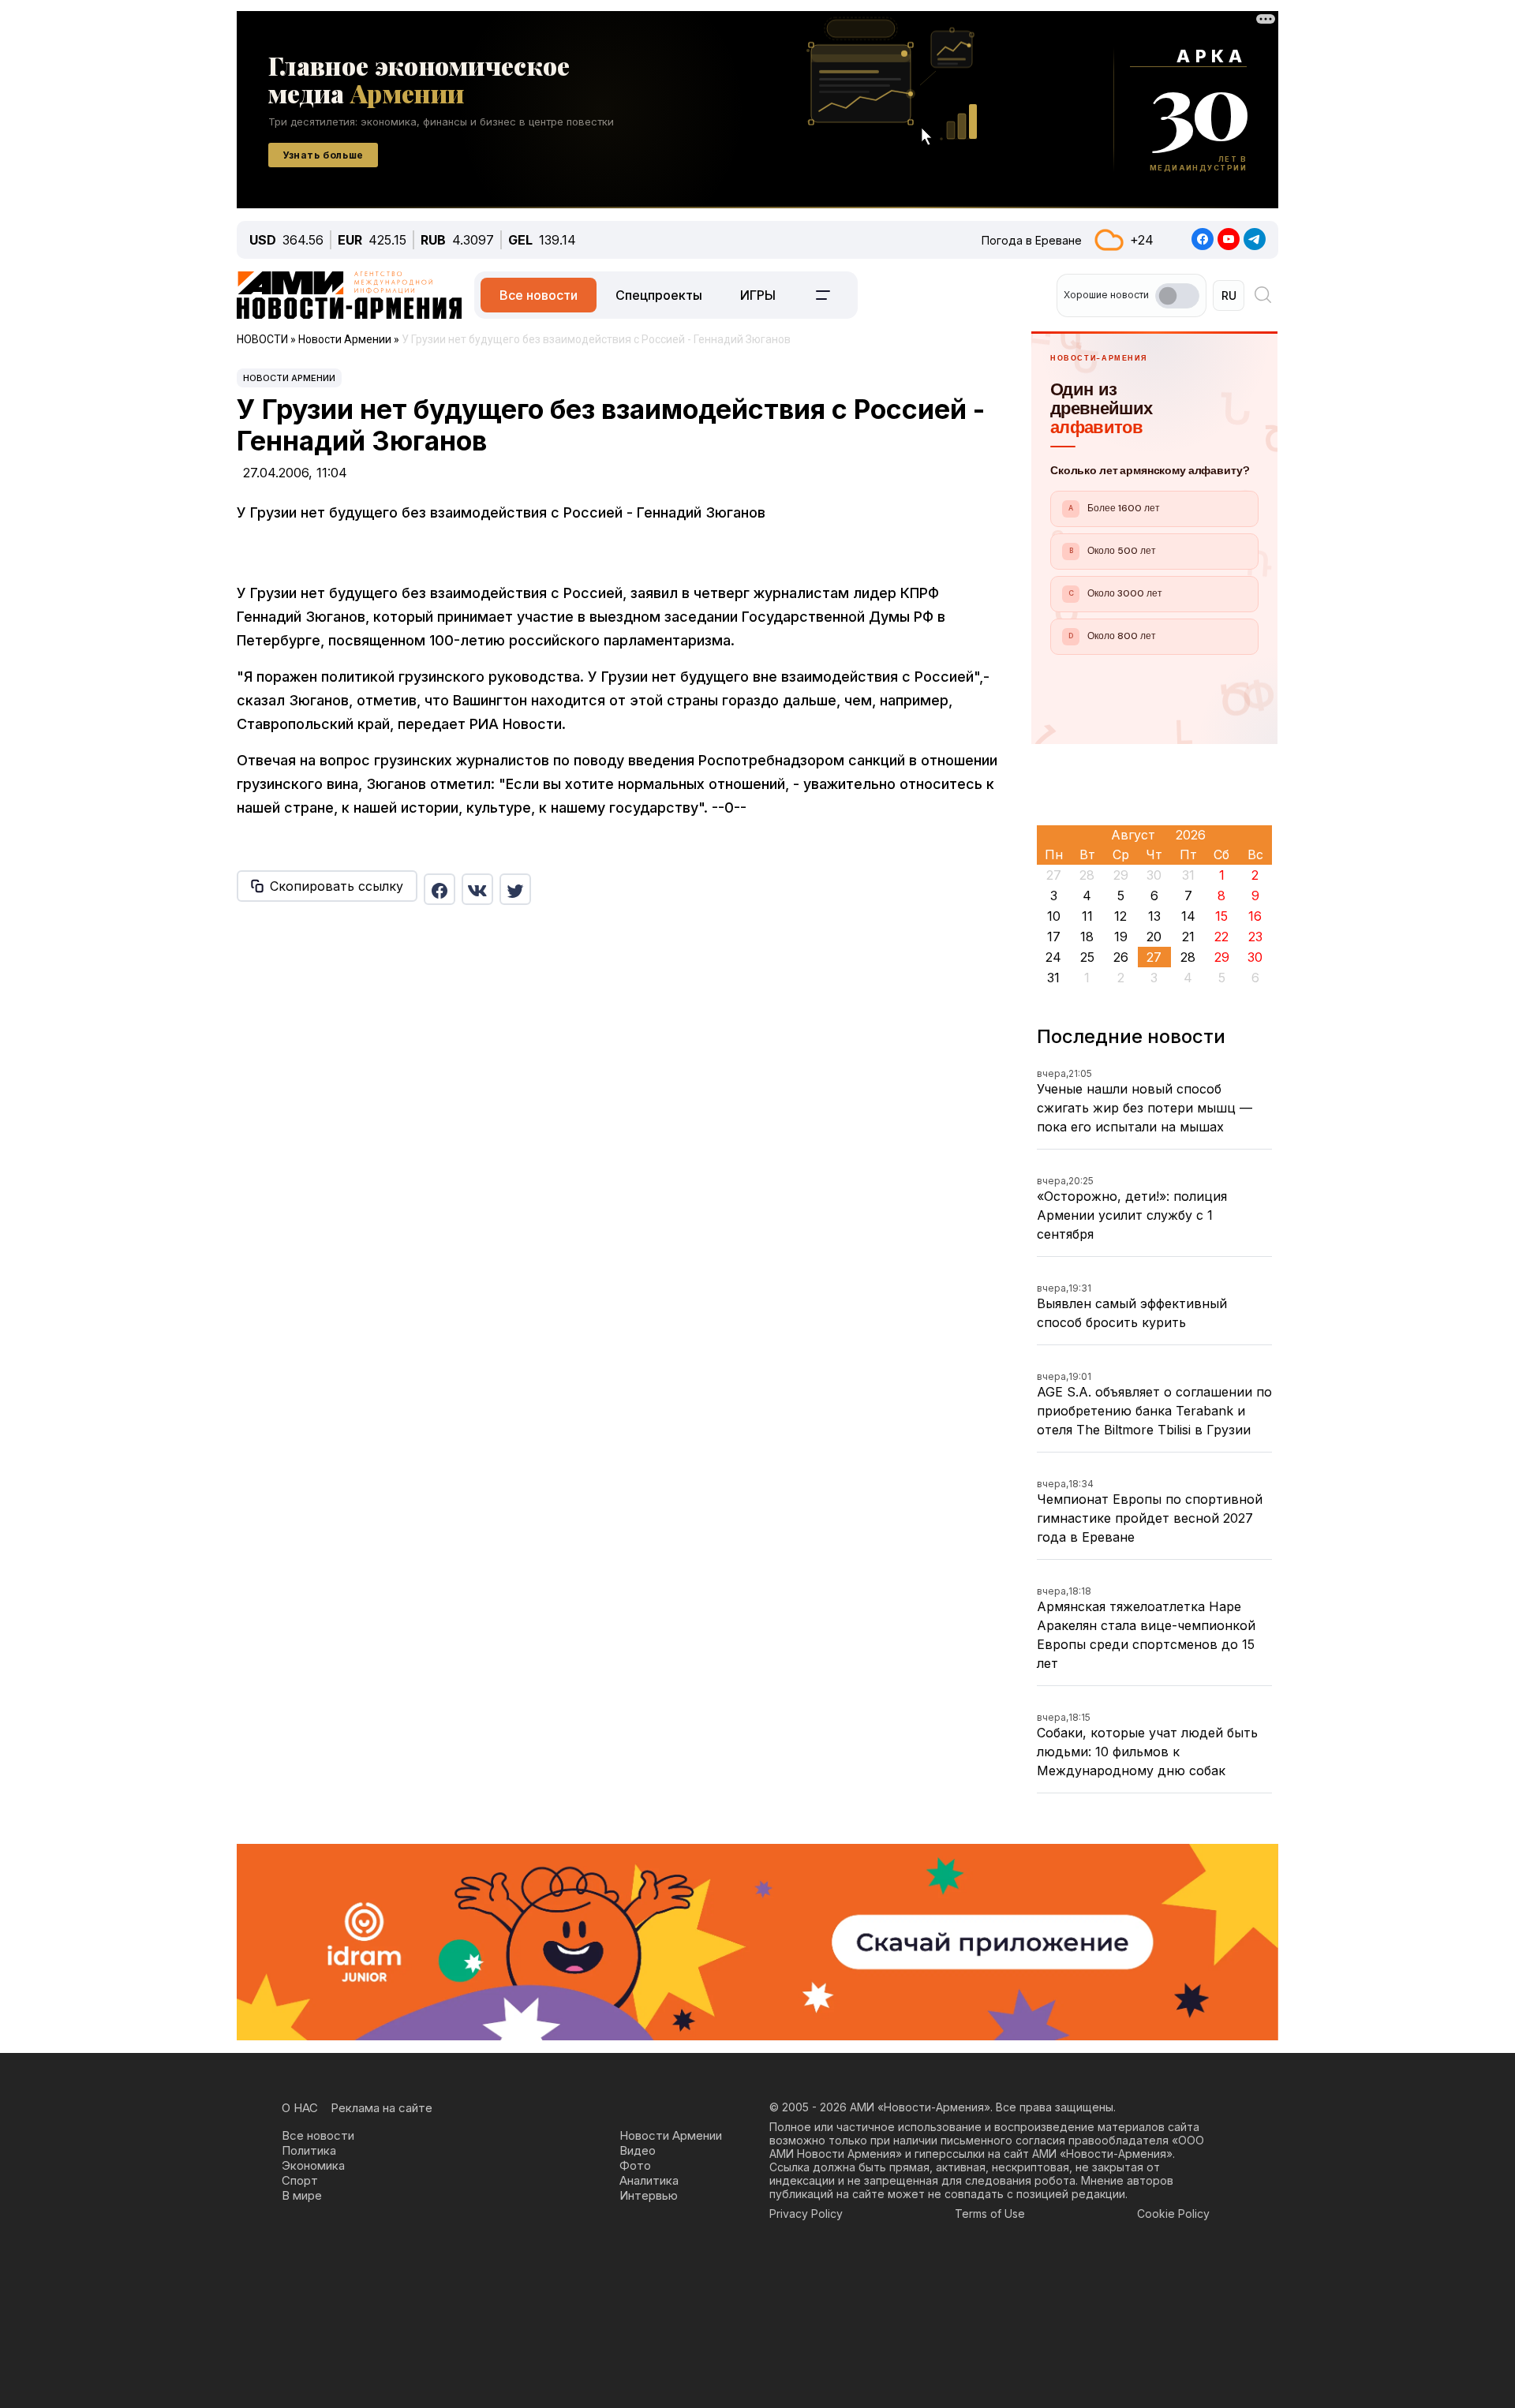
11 (1087, 916)
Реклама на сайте (382, 2108)
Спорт (300, 2180)
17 (1054, 937)
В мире (302, 2195)
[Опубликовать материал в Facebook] (440, 889)
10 (1054, 916)
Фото (635, 2165)
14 (1188, 916)
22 (1221, 937)
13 (1154, 916)
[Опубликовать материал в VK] (477, 889)
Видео (638, 2150)
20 (1154, 937)
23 (1255, 937)
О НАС (300, 2108)
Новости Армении (289, 378)
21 (1188, 937)
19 (1121, 937)
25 (1087, 957)
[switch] (1177, 296)
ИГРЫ (758, 295)
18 (1087, 937)
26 (1121, 957)
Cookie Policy (1173, 2214)
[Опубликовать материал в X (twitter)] (515, 889)
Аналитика (649, 2180)
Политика (309, 2150)
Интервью (649, 2195)
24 (1053, 957)
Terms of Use (990, 2214)
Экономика (313, 2165)
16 (1255, 916)
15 (1221, 916)
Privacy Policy (806, 2214)
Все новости (539, 295)
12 (1120, 916)
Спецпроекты (659, 295)
